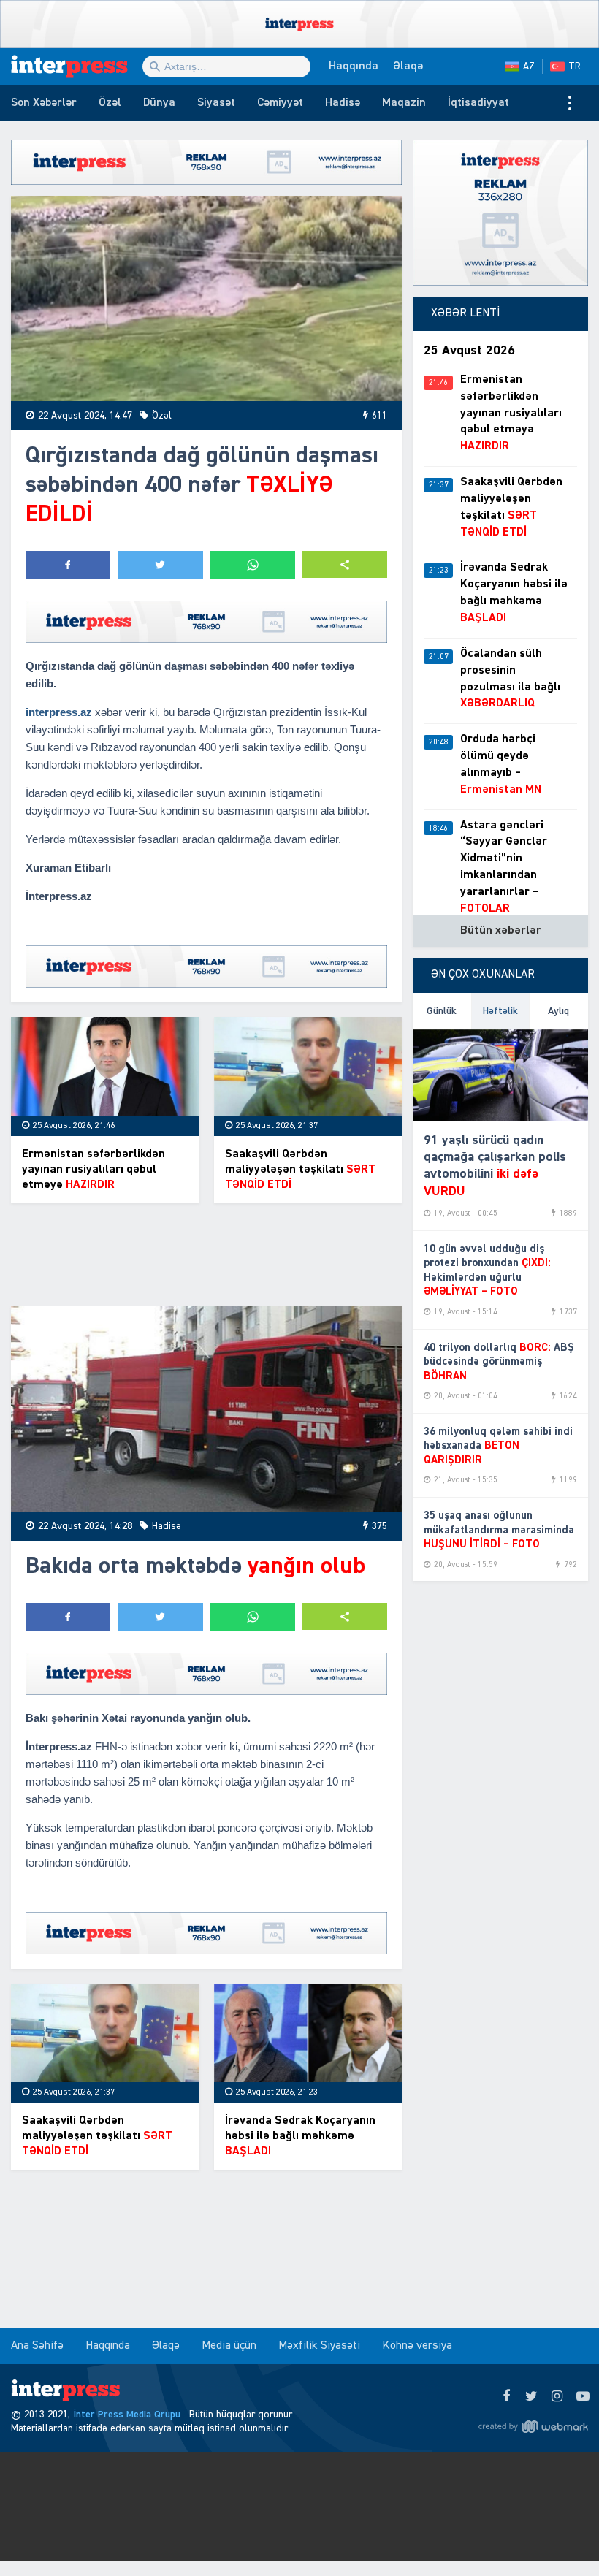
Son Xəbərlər (44, 103)
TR (575, 66)
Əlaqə (408, 66)
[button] (345, 564)
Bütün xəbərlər (501, 931)
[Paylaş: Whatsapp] (253, 565)
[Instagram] (557, 2397)
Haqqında (354, 66)
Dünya (159, 103)
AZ (529, 66)
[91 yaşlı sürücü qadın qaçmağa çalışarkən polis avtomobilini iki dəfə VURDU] (500, 1075)
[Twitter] (531, 2397)
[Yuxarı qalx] (558, 2535)
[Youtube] (583, 2397)
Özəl (110, 103)
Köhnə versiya (417, 2346)
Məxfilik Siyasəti (319, 2346)
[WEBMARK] (533, 2426)
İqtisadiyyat (478, 103)
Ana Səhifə (37, 2346)
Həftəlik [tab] (500, 1011)
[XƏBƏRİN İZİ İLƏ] (77, 66)
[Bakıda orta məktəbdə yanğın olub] (206, 1409)
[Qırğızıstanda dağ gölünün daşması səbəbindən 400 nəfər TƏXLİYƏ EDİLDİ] (206, 298)
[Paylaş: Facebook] (68, 565)
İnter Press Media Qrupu (127, 2415)
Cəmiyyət (280, 103)
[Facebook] (506, 2397)
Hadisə (343, 103)
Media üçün (229, 2346)
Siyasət (216, 103)
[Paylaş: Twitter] (160, 565)
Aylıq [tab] (558, 1011)
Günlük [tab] (442, 1011)
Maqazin (404, 103)
